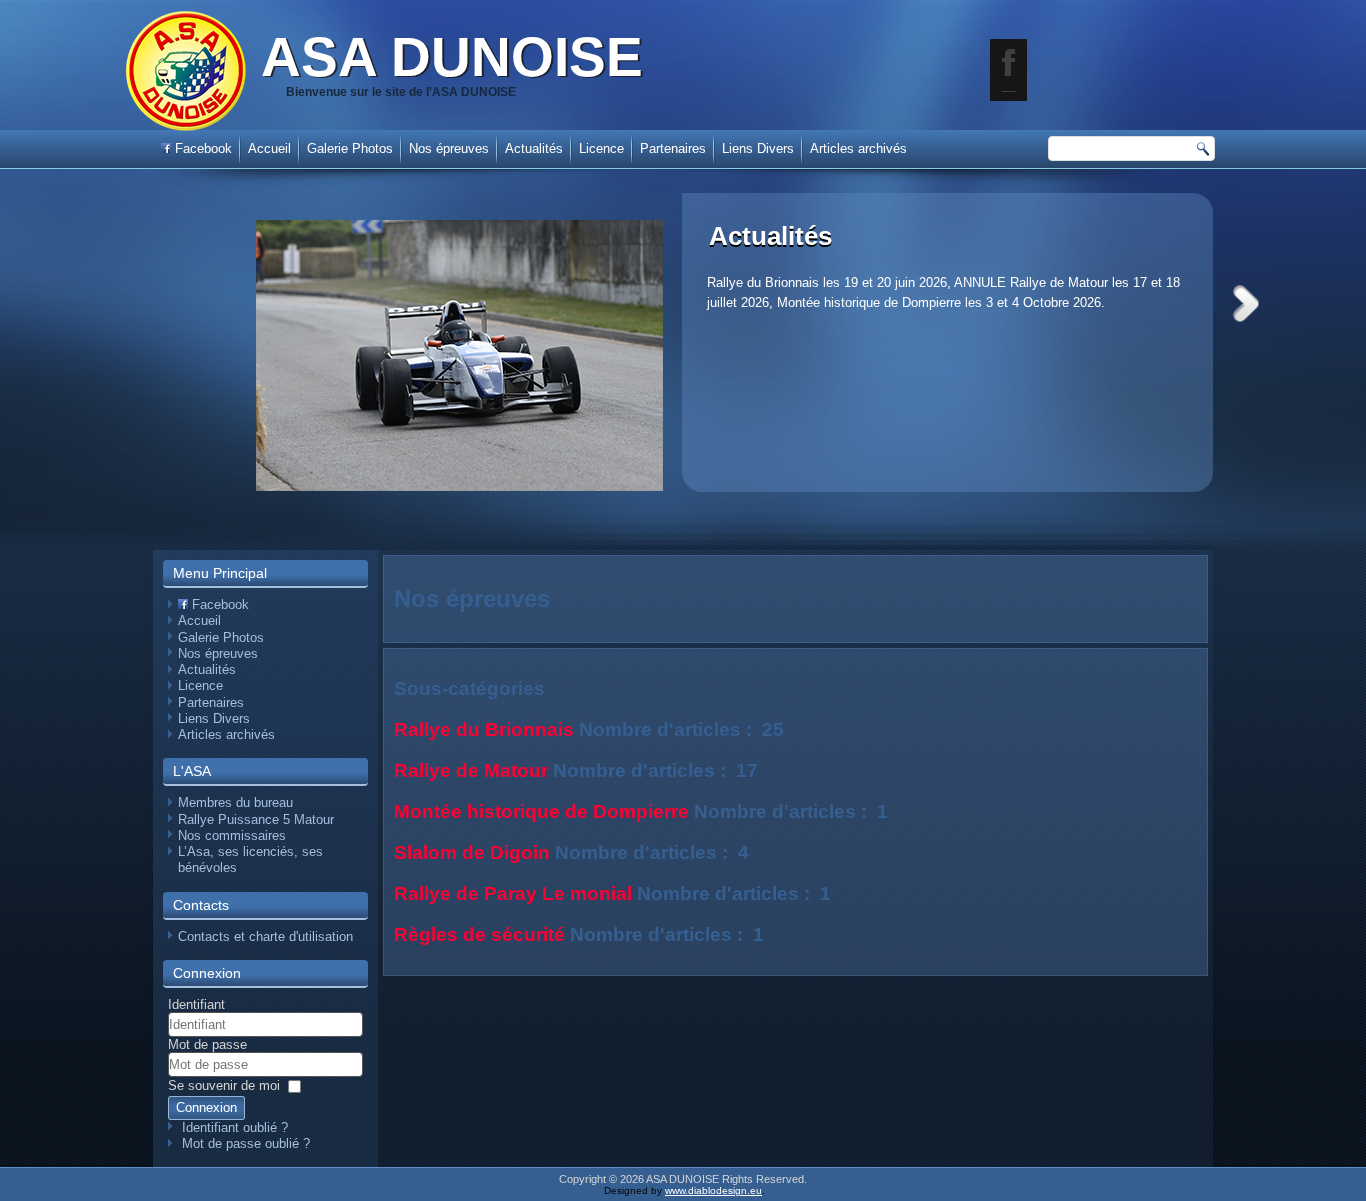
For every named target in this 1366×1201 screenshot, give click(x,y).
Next (1246, 303)
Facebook (201, 148)
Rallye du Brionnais (484, 729)
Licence (601, 148)
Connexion (206, 1107)
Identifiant (196, 1004)
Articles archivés (858, 148)
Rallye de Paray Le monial (513, 893)
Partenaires (673, 148)
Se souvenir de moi (224, 1085)
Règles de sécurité (479, 934)
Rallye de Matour (471, 770)
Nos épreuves (449, 148)
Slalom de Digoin (472, 852)
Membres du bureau (235, 802)
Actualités (770, 236)
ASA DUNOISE (452, 57)
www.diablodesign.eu (713, 1190)
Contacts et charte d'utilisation (265, 936)
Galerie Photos (350, 148)
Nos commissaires (232, 835)
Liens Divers (758, 148)
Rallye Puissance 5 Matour (256, 819)
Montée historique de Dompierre (541, 811)
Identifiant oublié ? (235, 1127)
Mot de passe (207, 1044)
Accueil (269, 148)
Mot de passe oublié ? (246, 1143)
